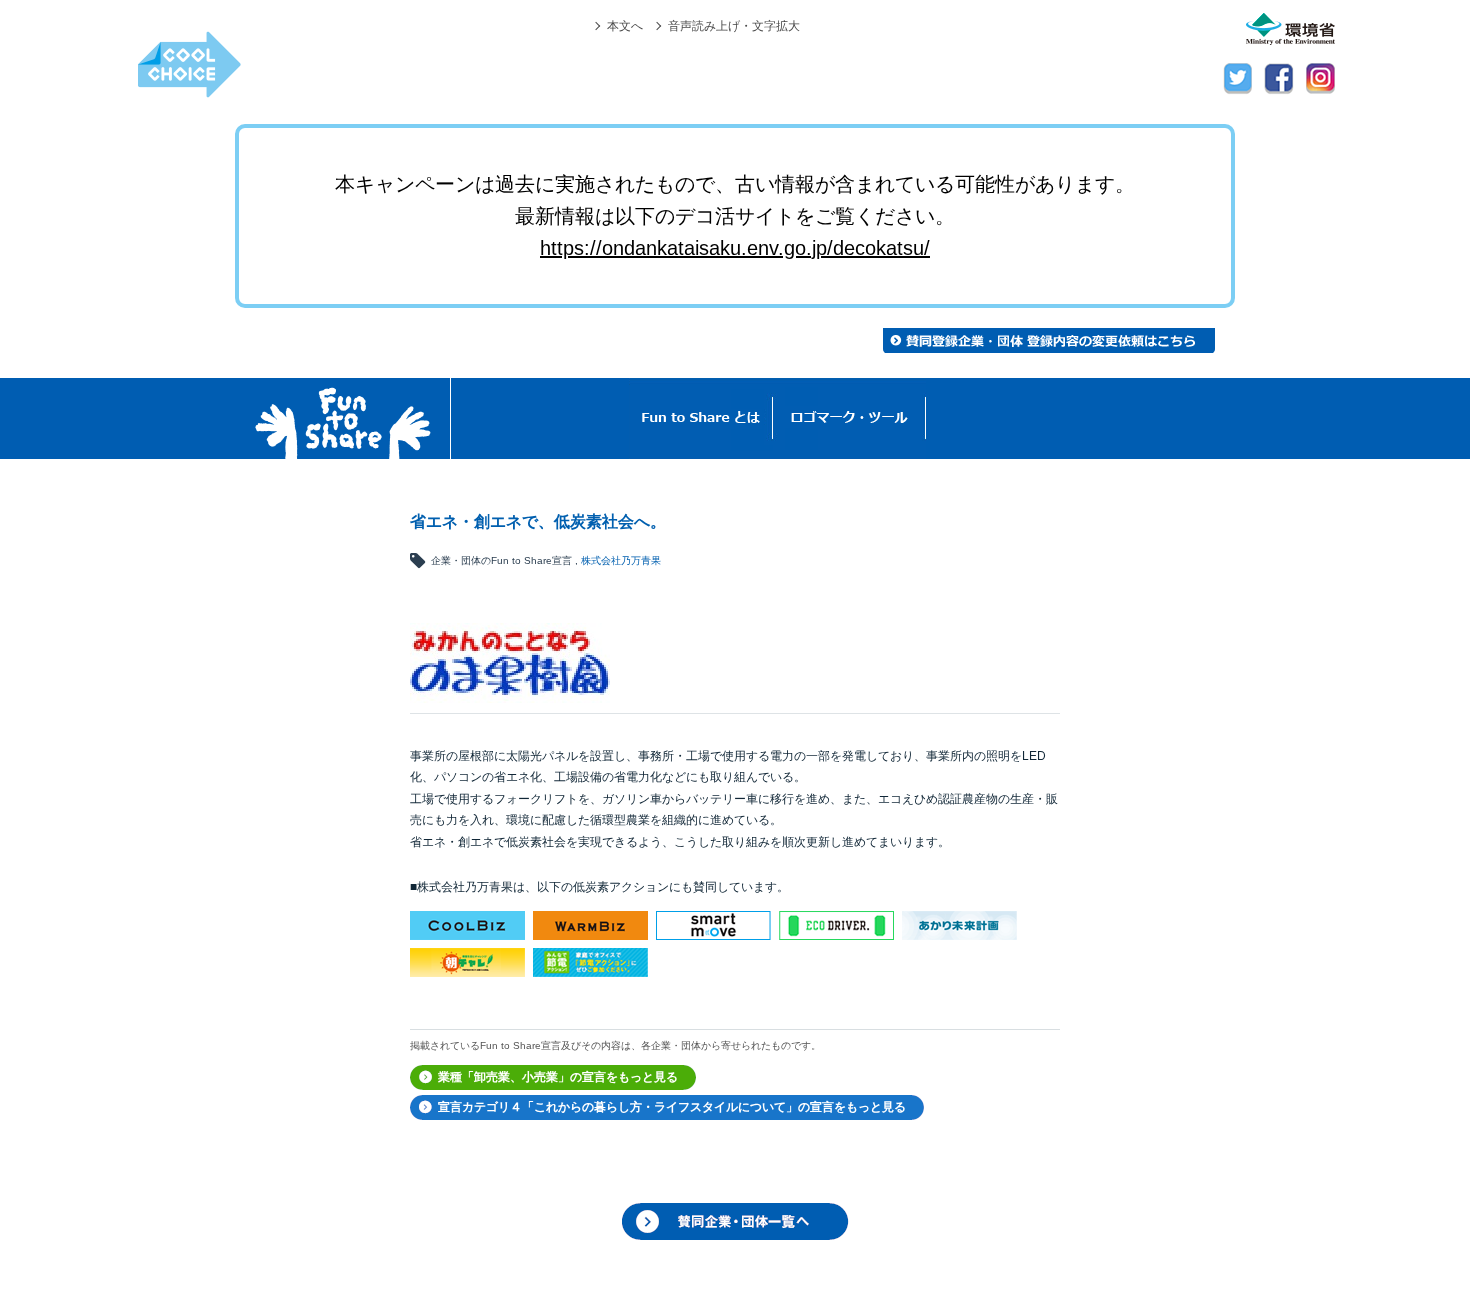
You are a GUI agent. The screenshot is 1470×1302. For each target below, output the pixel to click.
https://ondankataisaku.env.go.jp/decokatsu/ (735, 248)
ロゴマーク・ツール (849, 418)
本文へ (625, 25)
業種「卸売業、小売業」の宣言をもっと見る (558, 1077)
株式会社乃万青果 (621, 560)
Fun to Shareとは (701, 418)
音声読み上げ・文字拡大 (734, 25)
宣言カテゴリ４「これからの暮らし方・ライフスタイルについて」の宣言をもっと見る (672, 1107)
